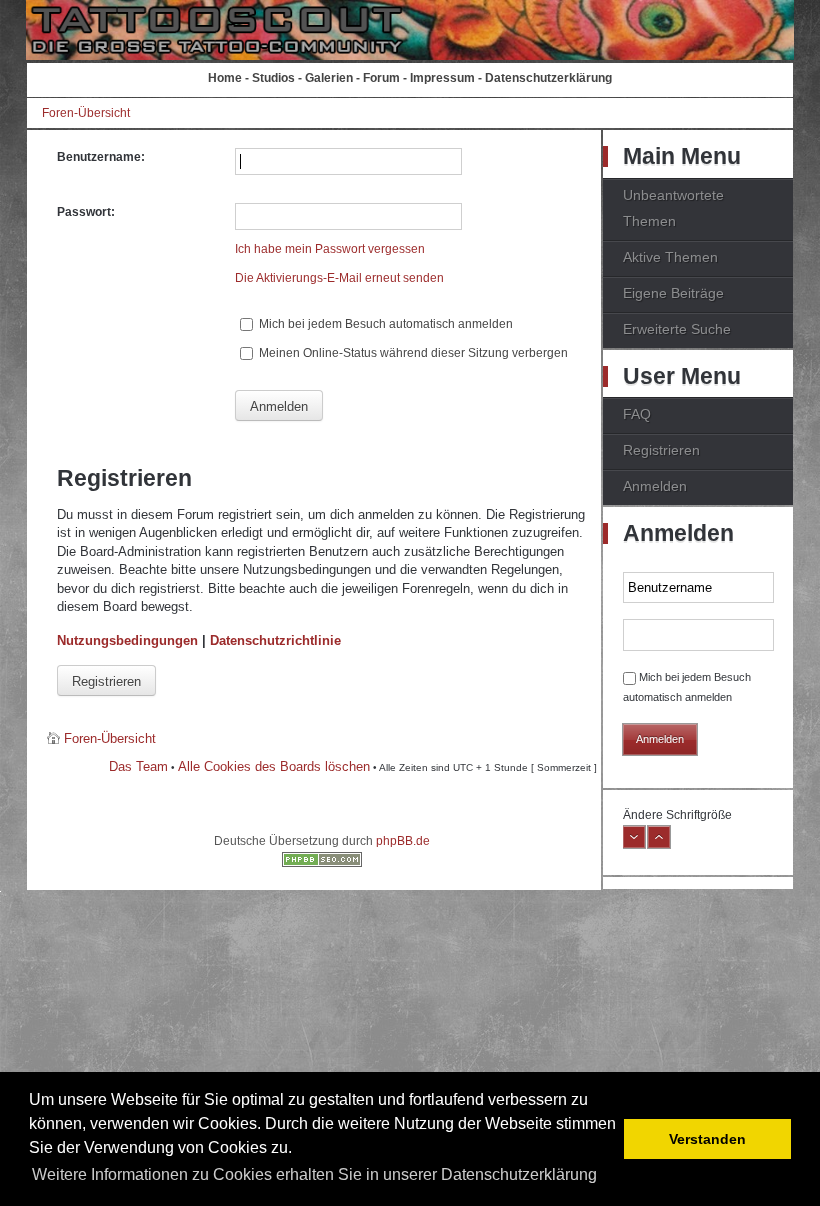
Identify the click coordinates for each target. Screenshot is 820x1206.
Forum (381, 78)
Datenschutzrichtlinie (275, 640)
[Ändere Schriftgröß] (659, 845)
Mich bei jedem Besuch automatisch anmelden (384, 324)
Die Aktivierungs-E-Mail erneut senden (339, 278)
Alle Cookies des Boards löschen (274, 766)
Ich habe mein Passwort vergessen (330, 249)
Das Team (138, 766)
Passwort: (86, 212)
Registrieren (106, 681)
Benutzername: (101, 157)
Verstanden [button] (707, 1139)
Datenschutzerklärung (548, 78)
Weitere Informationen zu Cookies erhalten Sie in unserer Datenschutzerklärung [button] (314, 1174)
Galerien (329, 78)
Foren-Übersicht (86, 113)
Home (225, 78)
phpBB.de (403, 841)
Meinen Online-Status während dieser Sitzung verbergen (412, 353)
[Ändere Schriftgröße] (634, 845)
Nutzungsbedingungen (127, 640)
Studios (273, 78)
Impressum (442, 78)
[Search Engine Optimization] (322, 863)
